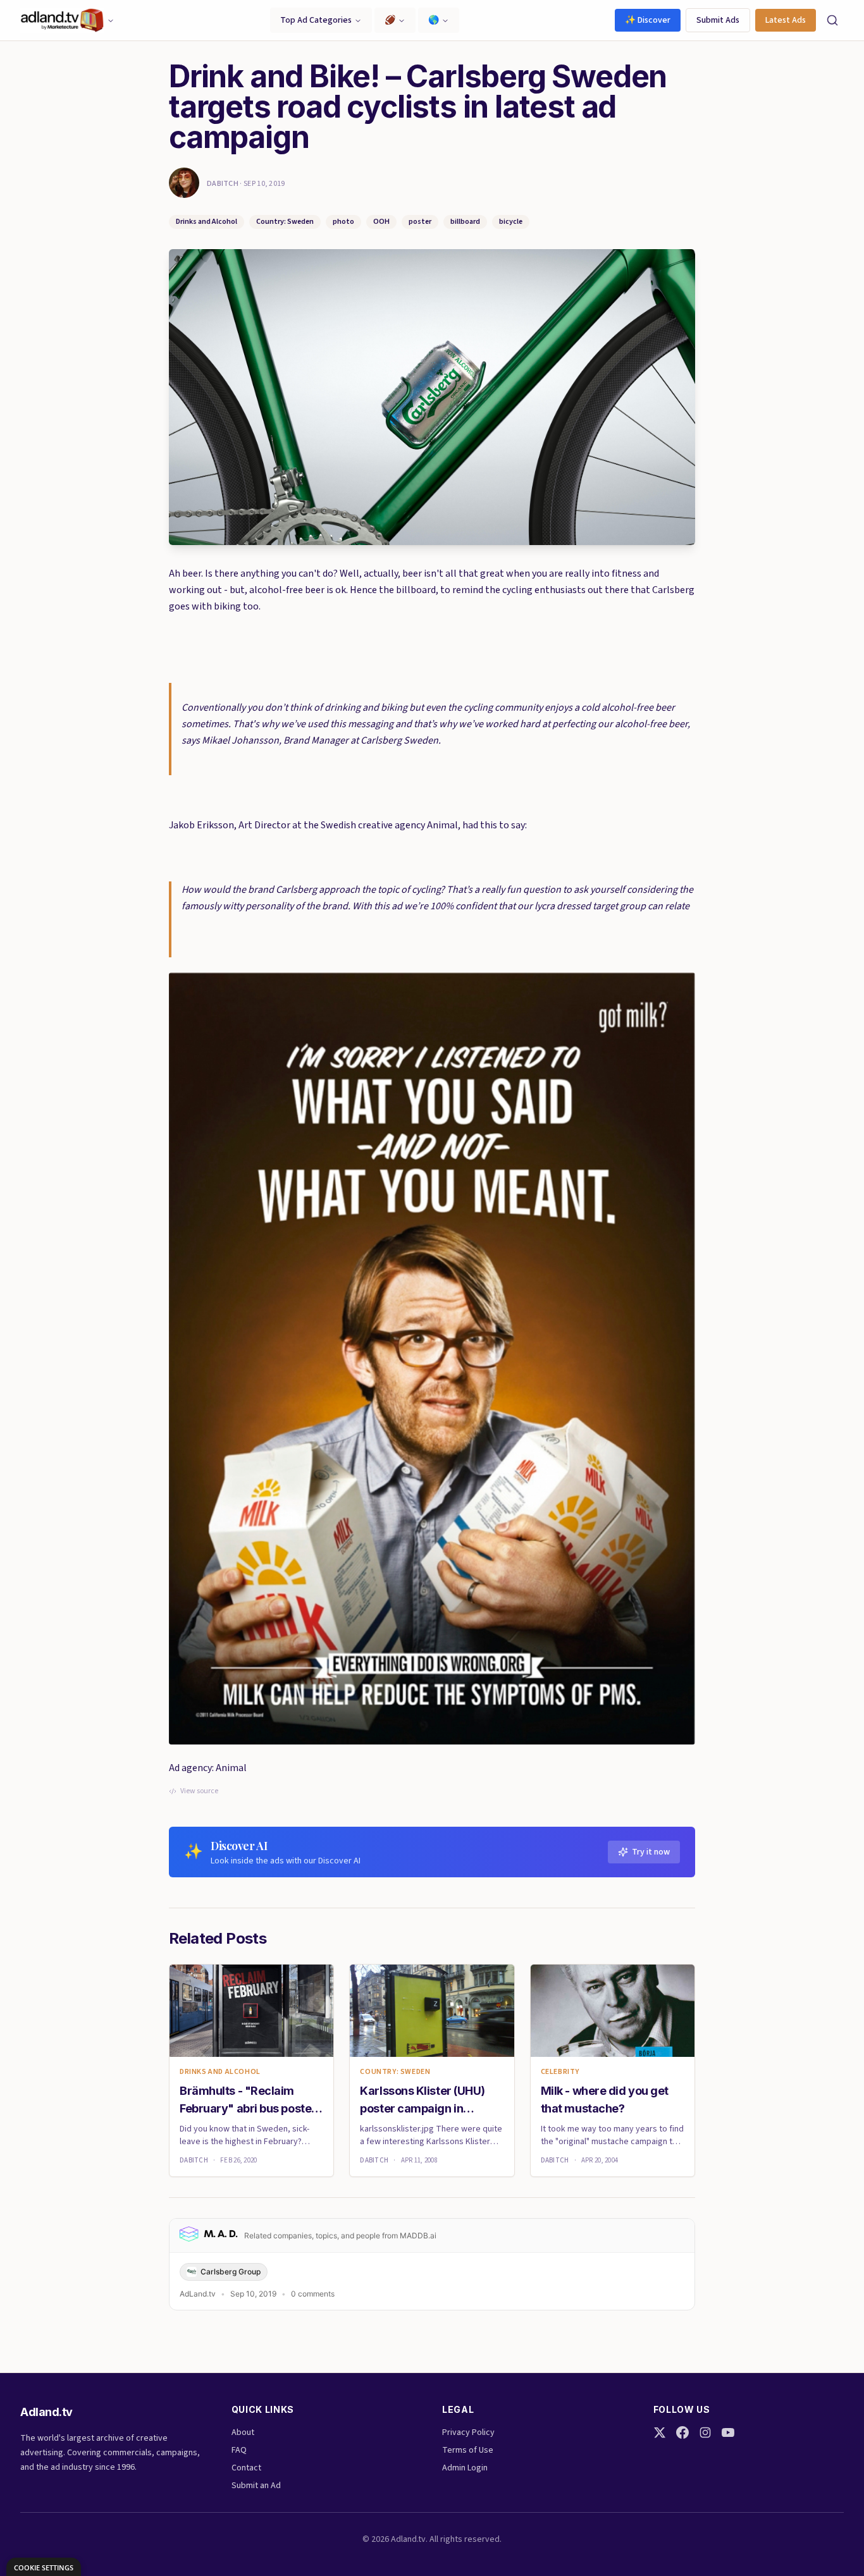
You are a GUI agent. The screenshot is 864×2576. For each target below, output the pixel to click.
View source (199, 1791)
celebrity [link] (560, 2072)
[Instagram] (705, 2432)
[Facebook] (682, 2432)
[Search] (832, 20)
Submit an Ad (256, 2486)
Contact (246, 2468)
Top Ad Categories (316, 20)
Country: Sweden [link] (395, 2072)
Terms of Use (468, 2450)
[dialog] (44, 2567)
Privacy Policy (468, 2432)
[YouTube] (728, 2432)
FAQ (239, 2450)
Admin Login (465, 2468)
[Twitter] (660, 2432)
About (243, 2432)
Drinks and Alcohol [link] (220, 2072)
